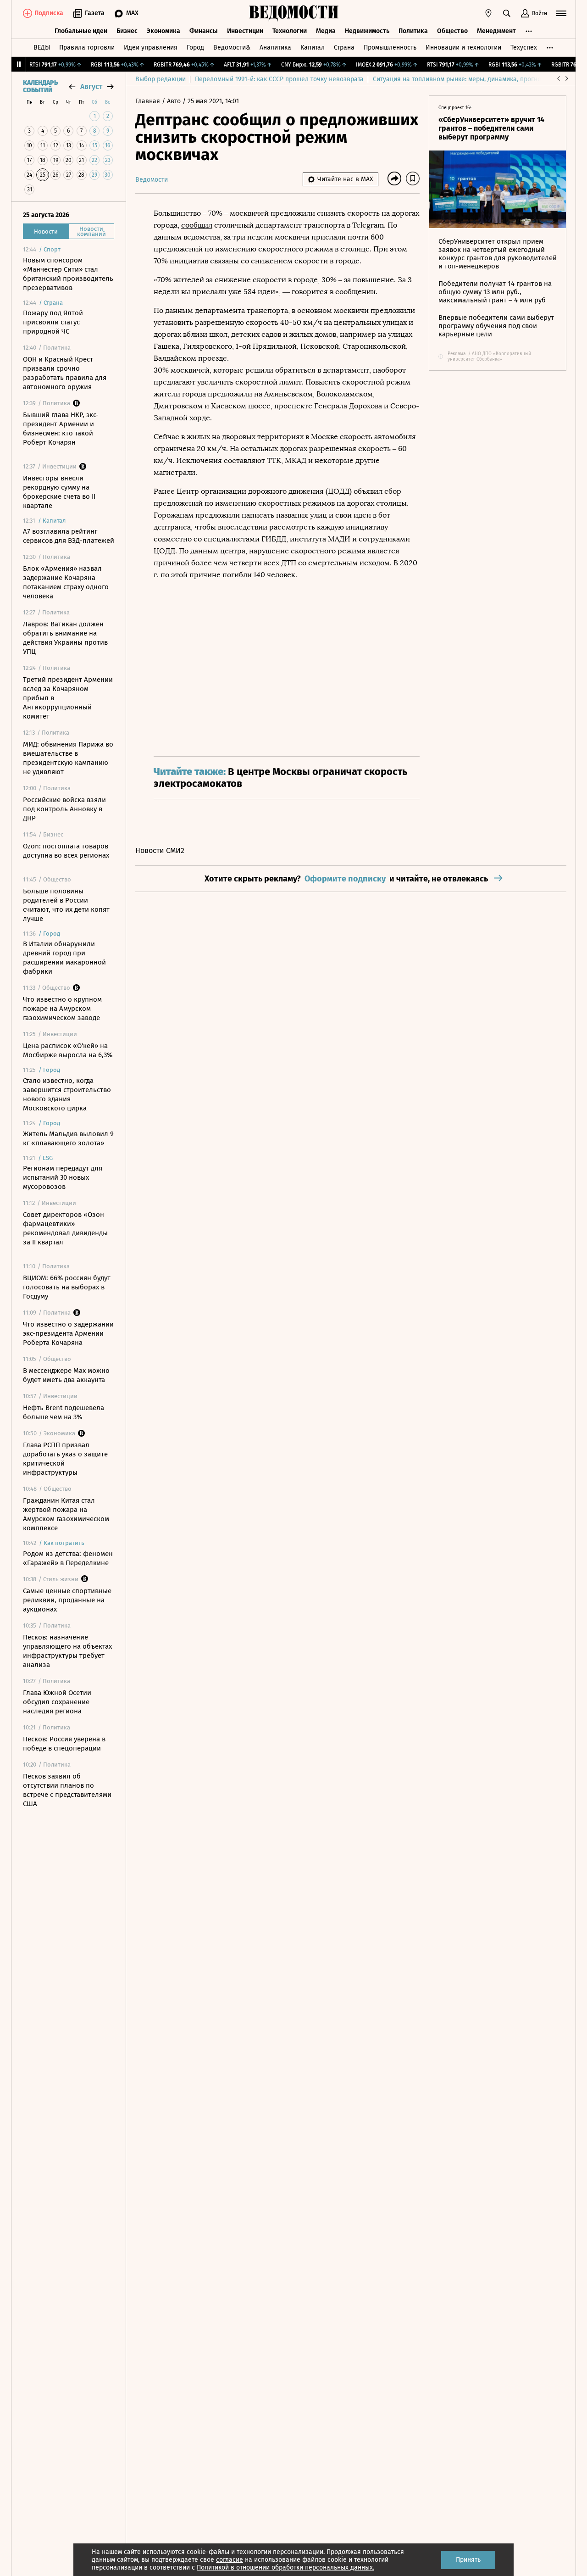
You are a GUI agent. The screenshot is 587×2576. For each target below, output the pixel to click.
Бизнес (127, 31)
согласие (230, 2560)
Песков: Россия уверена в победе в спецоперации (64, 1744)
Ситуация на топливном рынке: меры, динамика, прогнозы (461, 79)
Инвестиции (245, 31)
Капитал (313, 47)
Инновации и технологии (463, 47)
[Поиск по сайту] (507, 13)
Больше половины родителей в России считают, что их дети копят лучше (66, 905)
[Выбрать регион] (488, 13)
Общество (452, 31)
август (91, 86)
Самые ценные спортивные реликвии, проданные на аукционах (67, 1600)
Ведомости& (232, 47)
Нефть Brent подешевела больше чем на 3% (64, 1412)
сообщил (197, 225)
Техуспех (524, 47)
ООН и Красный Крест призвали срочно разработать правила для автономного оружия (65, 373)
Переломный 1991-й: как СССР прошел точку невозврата (279, 79)
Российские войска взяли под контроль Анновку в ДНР (64, 809)
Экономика (163, 31)
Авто (175, 101)
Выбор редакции (161, 79)
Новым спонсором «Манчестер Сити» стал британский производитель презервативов (68, 274)
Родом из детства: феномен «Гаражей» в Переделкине (68, 1558)
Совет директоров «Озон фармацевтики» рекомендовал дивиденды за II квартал (65, 1228)
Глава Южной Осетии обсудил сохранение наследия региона (57, 1702)
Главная (149, 101)
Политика (413, 31)
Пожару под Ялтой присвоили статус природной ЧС (53, 322)
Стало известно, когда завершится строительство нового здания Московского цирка (67, 1094)
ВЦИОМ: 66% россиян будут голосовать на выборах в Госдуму (67, 1287)
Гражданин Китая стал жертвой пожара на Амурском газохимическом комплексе (66, 1514)
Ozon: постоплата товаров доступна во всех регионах (66, 851)
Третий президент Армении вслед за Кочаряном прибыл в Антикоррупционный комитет (68, 698)
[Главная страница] (293, 13)
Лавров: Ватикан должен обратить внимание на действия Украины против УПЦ (65, 638)
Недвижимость (367, 31)
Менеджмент (496, 31)
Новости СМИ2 (160, 850)
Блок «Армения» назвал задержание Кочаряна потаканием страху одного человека (66, 582)
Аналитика (275, 47)
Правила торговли (87, 47)
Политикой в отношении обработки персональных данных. (285, 2568)
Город (195, 47)
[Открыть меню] (561, 13)
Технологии (290, 31)
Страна (344, 47)
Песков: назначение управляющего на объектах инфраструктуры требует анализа (67, 1651)
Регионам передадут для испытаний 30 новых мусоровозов (63, 1177)
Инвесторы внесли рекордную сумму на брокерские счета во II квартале (59, 492)
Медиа (326, 31)
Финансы (204, 31)
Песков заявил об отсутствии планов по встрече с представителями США (67, 1790)
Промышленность (390, 47)
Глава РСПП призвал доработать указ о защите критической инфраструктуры (65, 1459)
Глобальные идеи (81, 31)
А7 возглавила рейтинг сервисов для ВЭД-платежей (69, 536)
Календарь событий (40, 87)
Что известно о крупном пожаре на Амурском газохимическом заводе (62, 1009)
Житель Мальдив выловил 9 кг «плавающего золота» (68, 1138)
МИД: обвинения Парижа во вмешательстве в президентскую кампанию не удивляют (68, 758)
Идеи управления (151, 47)
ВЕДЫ (42, 47)
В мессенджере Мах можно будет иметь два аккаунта (66, 1375)
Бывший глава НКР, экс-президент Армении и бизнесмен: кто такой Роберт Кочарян (61, 429)
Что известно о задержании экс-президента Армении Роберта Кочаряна (68, 1333)
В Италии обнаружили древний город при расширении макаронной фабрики (64, 958)
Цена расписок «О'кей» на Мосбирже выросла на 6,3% (68, 1050)
